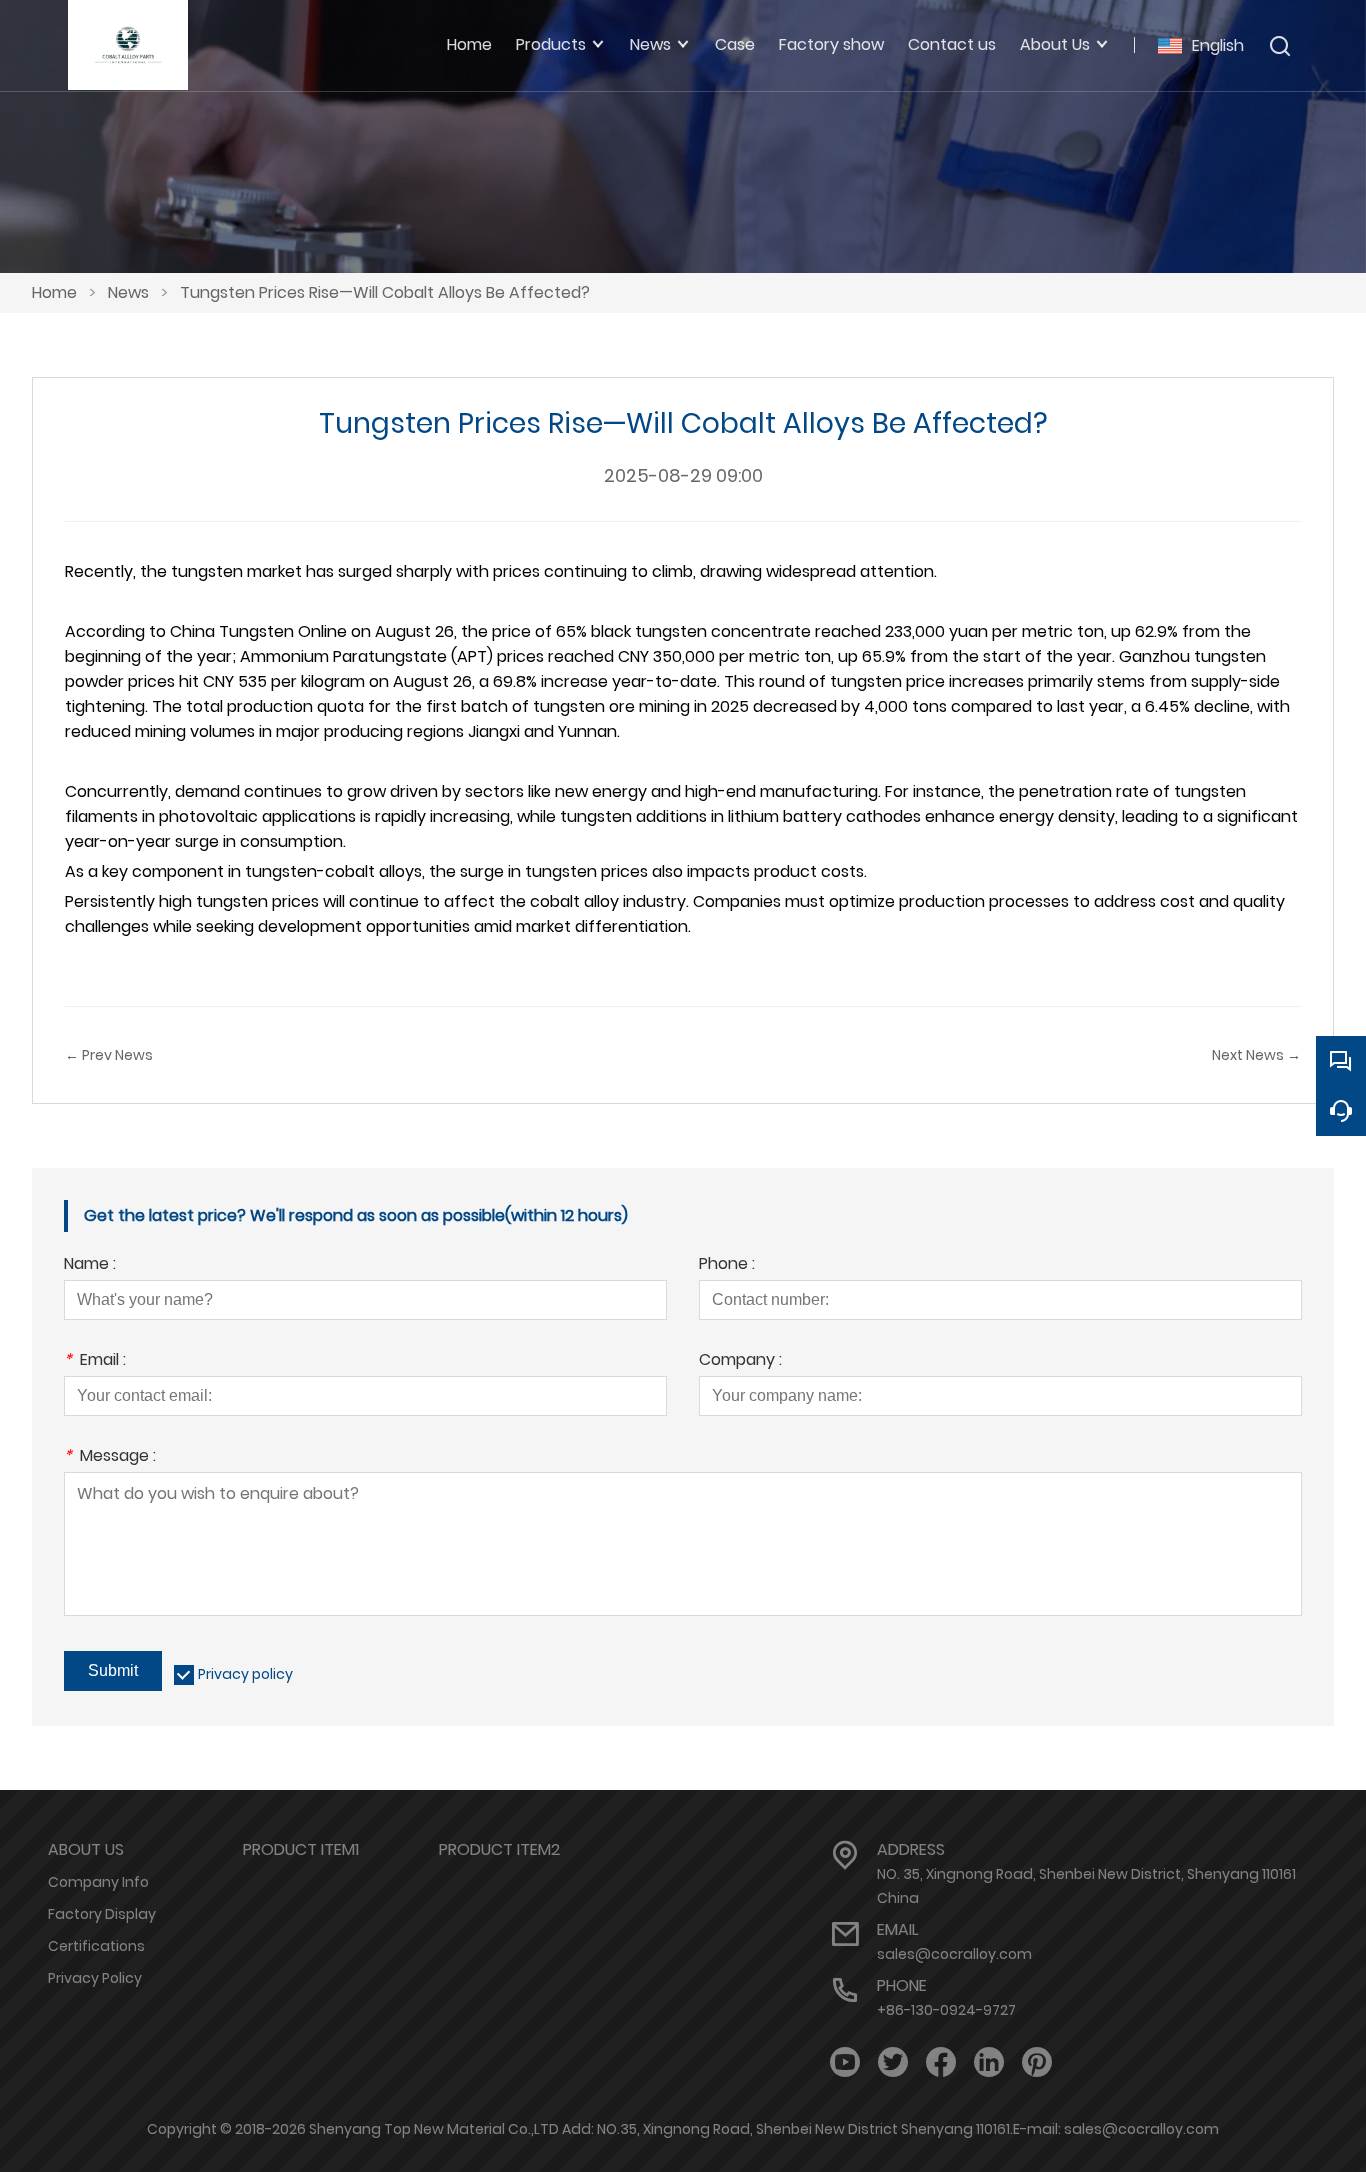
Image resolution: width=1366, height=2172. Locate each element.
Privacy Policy (95, 1978)
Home (54, 292)
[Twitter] (893, 2062)
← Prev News (109, 1055)
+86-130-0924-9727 (946, 2010)
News (128, 292)
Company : (740, 1361)
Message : (110, 1457)
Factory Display (102, 1914)
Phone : (727, 1265)
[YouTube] (845, 2062)
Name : (90, 1265)
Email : (95, 1361)
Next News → (1256, 1055)
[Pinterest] (1037, 2062)
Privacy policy (245, 1674)
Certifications (96, 1946)
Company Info (98, 1882)
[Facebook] (941, 2062)
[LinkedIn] (989, 2062)
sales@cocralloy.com (954, 1954)
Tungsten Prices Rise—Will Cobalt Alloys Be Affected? (385, 292)
